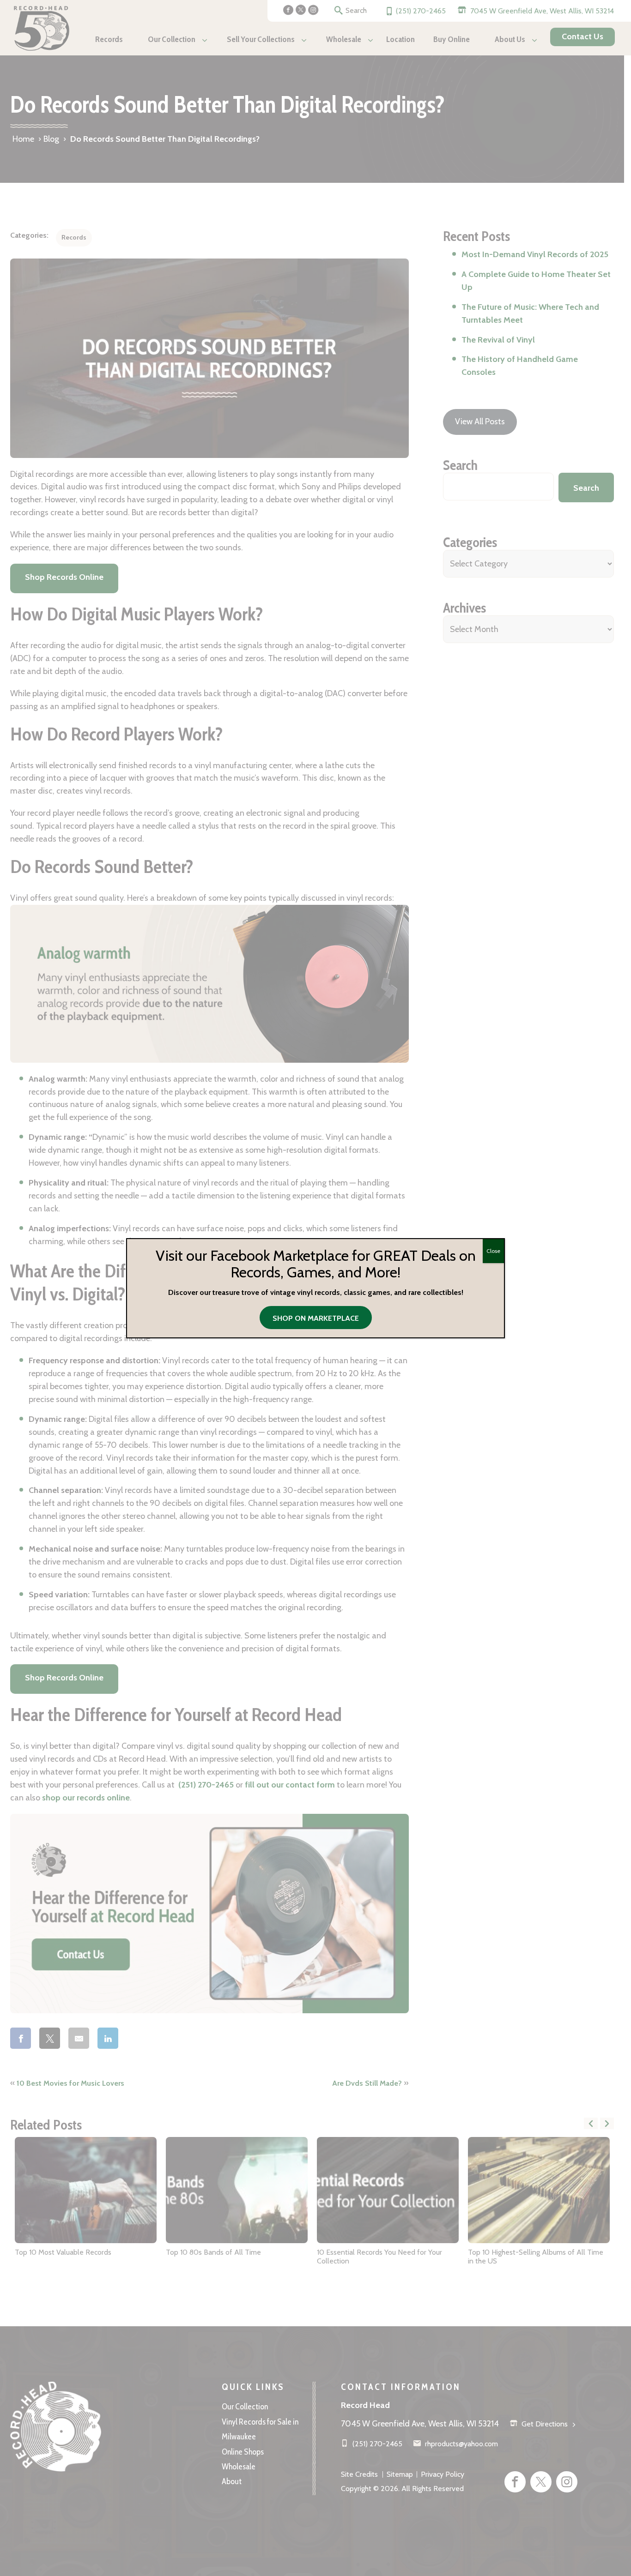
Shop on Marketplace (316, 1318)
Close (493, 1251)
